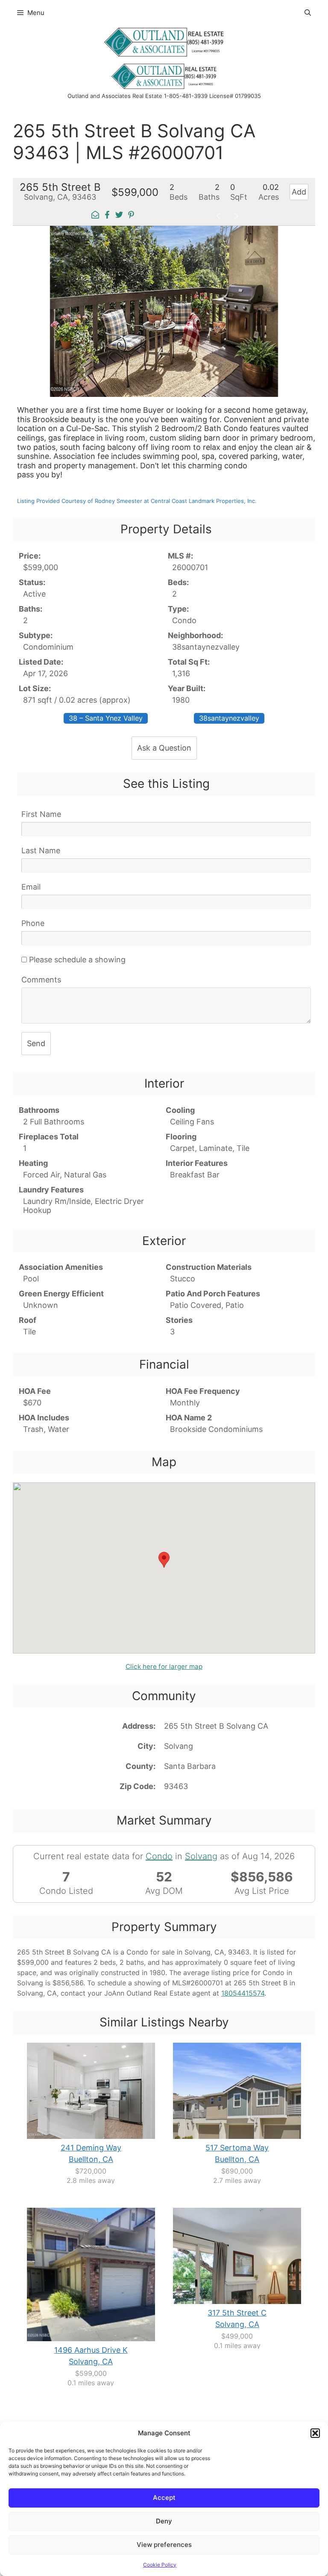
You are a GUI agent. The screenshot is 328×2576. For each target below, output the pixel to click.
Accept (164, 2498)
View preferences (164, 2545)
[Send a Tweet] (119, 216)
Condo (159, 1856)
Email (31, 887)
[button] (315, 2433)
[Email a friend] (95, 216)
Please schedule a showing (76, 960)
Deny (164, 2521)
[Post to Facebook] (107, 216)
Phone (33, 923)
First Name (41, 814)
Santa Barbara (190, 1766)
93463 (176, 1786)
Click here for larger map (164, 1667)
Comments (41, 980)
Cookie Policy (160, 2565)
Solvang (179, 1746)
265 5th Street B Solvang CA (216, 1726)
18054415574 (243, 1993)
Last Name (41, 850)
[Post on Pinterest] (131, 216)
